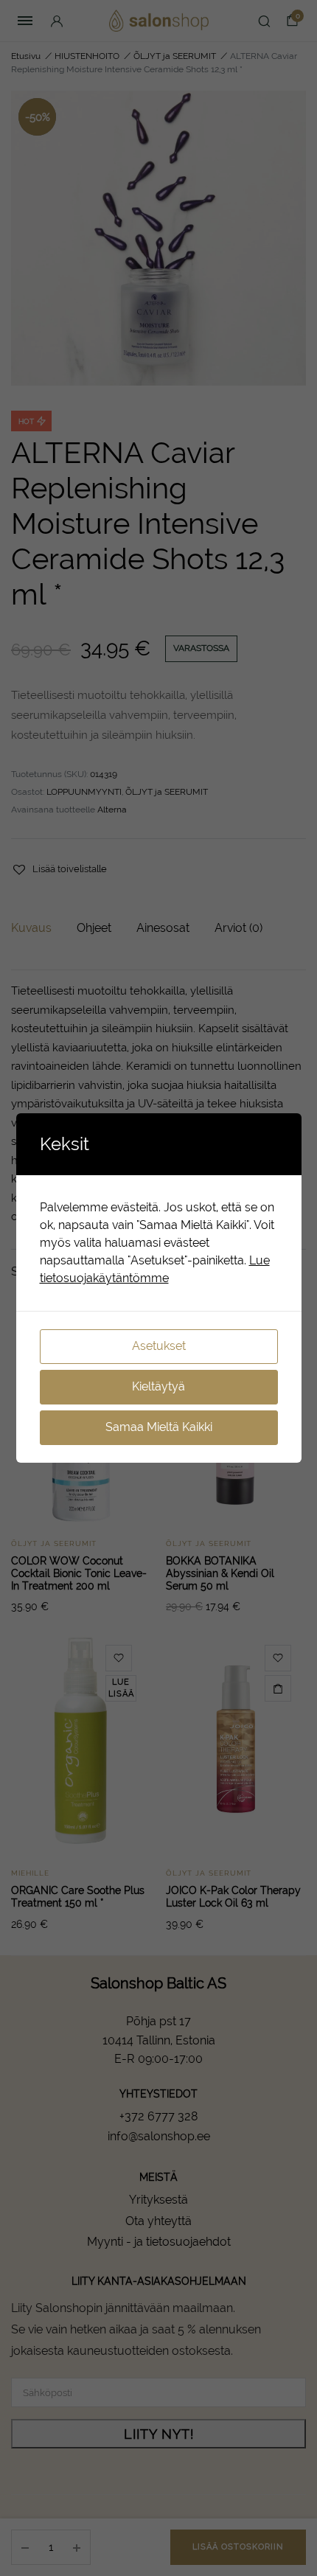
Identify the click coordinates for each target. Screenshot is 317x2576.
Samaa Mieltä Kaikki (159, 1427)
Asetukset (159, 1346)
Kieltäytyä (158, 1386)
